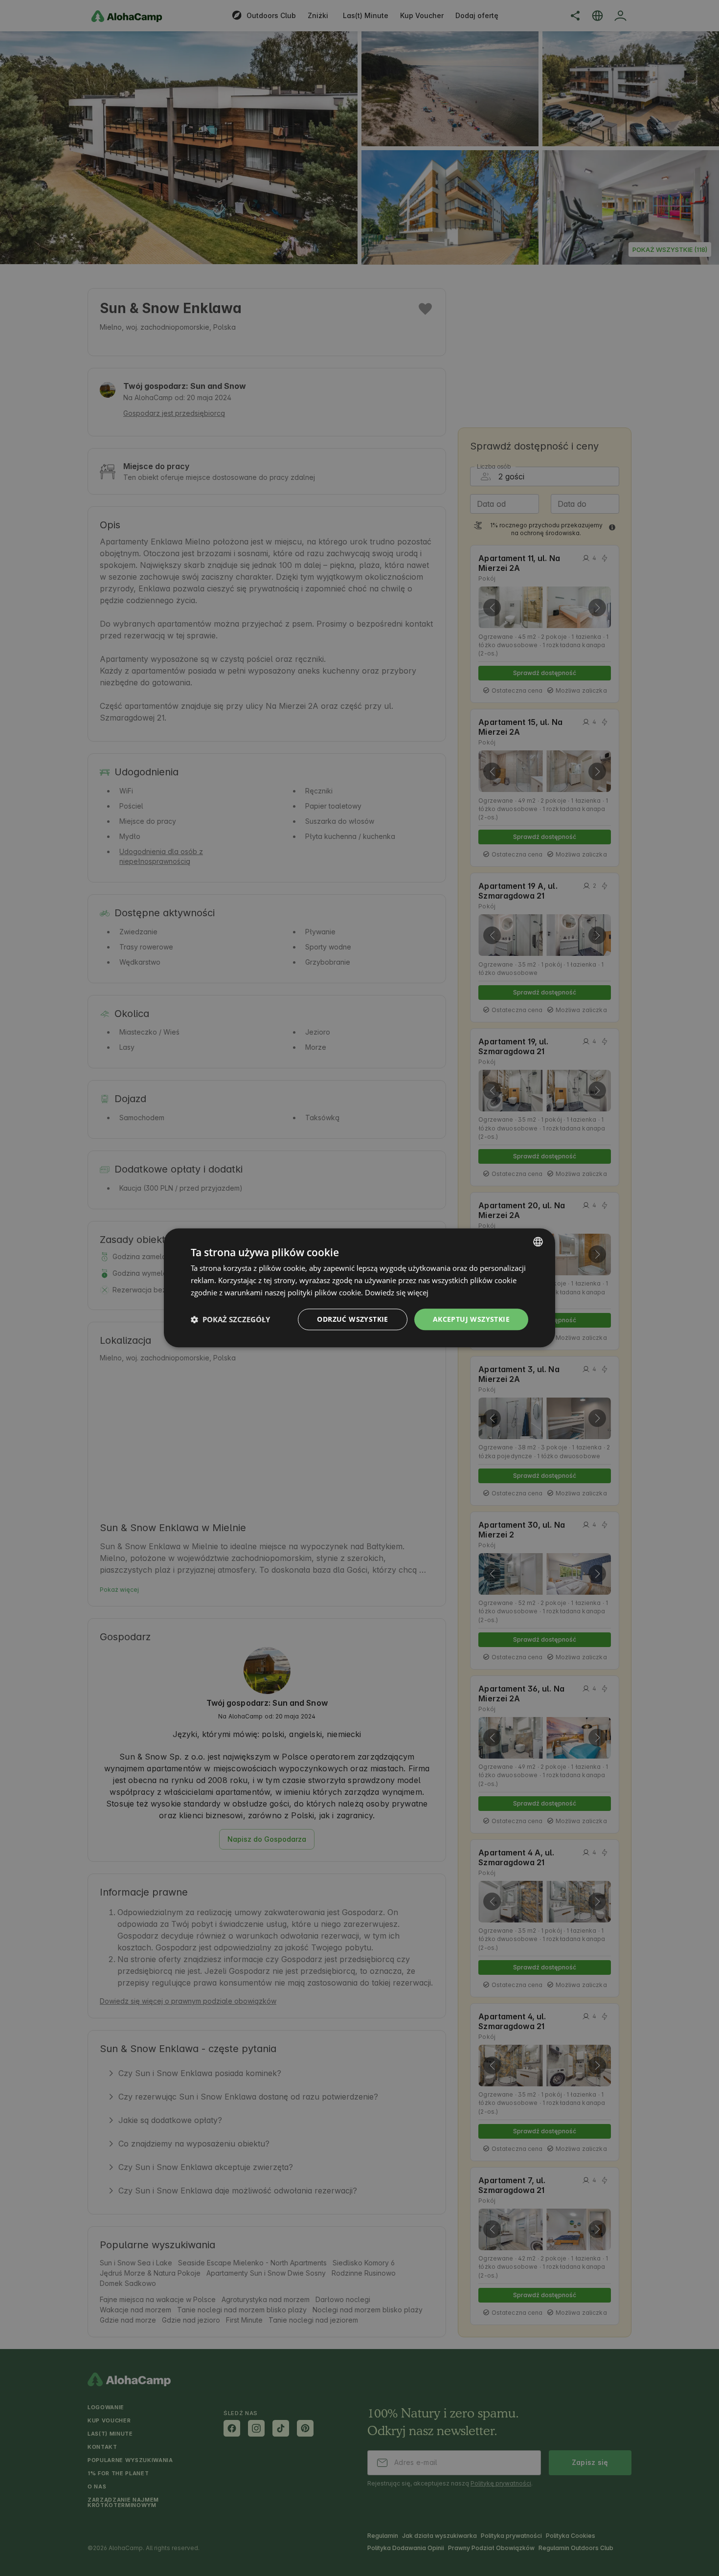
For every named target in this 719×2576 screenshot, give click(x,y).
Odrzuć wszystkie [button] (352, 1319)
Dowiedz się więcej (397, 1292)
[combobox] (538, 1242)
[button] (230, 1319)
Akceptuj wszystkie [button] (471, 1319)
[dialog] (359, 1288)
